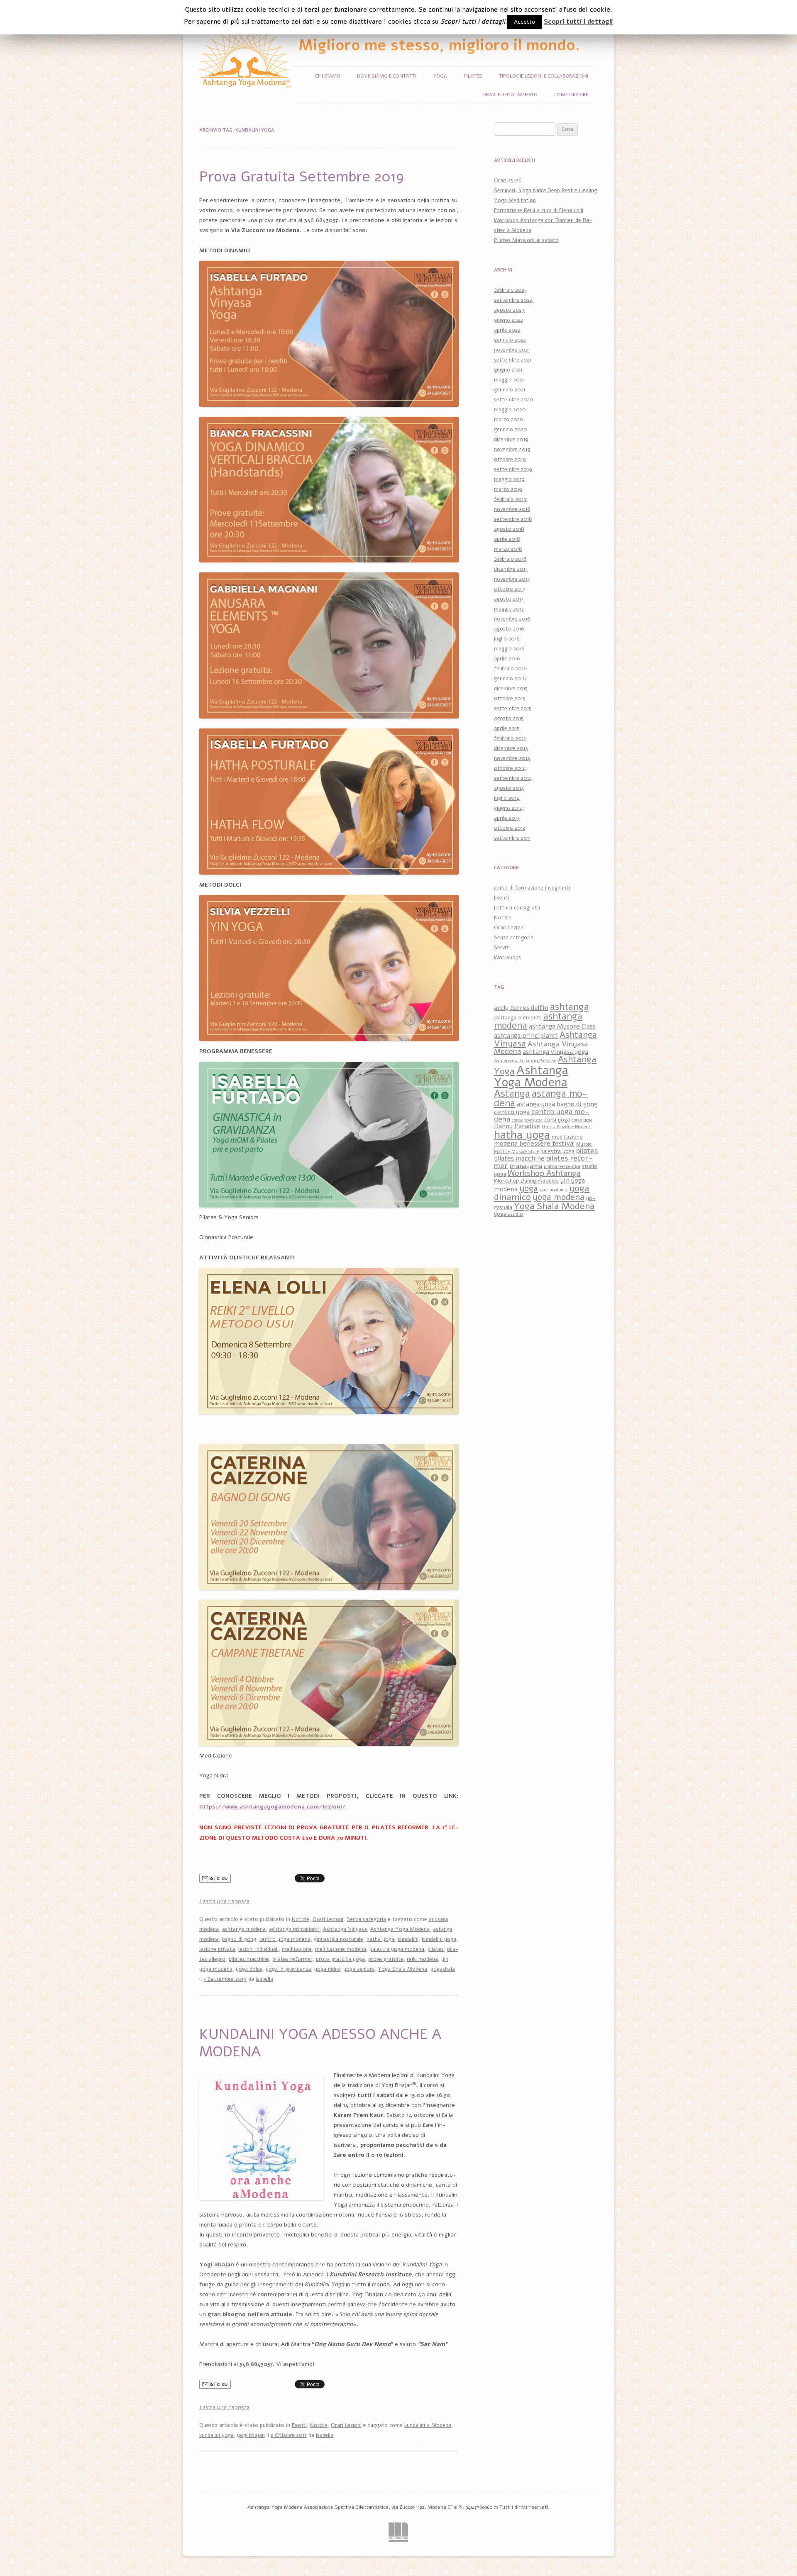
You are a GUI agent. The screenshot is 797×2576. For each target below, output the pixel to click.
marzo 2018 (508, 549)
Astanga (512, 1093)
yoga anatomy (554, 1190)
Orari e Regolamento (510, 95)
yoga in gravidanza (288, 1969)
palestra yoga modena (397, 1949)
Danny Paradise (517, 1126)
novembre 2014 (512, 758)
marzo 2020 (509, 420)
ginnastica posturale (339, 1939)
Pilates (473, 76)
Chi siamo (328, 76)
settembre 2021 (513, 360)
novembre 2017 (512, 579)
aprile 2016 (507, 659)
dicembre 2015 (511, 689)
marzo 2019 (508, 489)
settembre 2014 (513, 778)
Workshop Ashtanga (544, 1173)
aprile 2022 (507, 330)
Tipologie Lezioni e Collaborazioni (544, 76)
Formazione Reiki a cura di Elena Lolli (539, 210)
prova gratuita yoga (340, 1959)
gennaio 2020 (511, 430)
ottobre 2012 (510, 828)
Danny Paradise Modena (566, 1127)
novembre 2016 (512, 619)
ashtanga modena (244, 1929)
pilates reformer (292, 1959)
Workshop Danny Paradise (526, 1181)
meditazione (297, 1949)
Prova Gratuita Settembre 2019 (302, 177)
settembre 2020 (514, 400)
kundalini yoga (439, 1939)
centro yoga (512, 1112)
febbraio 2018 (510, 559)
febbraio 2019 (510, 499)
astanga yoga (536, 1104)
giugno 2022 (509, 320)
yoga (529, 1188)
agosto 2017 (509, 599)
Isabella (264, 1979)
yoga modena (559, 1197)
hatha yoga (380, 1939)
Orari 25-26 (508, 181)
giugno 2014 (509, 808)
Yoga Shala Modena (402, 1969)
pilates (436, 1949)
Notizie (301, 1919)
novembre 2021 (512, 350)
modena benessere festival (534, 1144)
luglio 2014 (507, 798)
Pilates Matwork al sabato (526, 240)
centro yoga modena (285, 1939)
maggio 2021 (509, 380)
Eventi (299, 2425)
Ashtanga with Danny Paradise (525, 1061)
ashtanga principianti (294, 1929)
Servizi (502, 948)
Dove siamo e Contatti (387, 76)
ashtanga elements (518, 1018)
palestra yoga (557, 1151)
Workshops (507, 958)
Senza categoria (366, 1919)
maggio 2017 (509, 609)
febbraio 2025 (510, 290)
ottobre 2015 (510, 699)
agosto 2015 (509, 719)
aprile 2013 (507, 818)
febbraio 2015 (510, 738)
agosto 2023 (509, 310)
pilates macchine (249, 1959)
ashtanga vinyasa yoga (555, 1052)
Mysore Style (525, 1152)
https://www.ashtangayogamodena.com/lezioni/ (273, 1807)
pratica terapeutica (562, 1167)
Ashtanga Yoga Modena (400, 1929)
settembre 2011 (512, 838)
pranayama (526, 1166)
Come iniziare (571, 95)
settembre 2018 (513, 519)
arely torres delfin (521, 1008)
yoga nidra (327, 1969)
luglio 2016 (507, 639)
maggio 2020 (510, 410)
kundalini (408, 1939)
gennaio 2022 (510, 340)
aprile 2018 (507, 539)
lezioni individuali (258, 1949)
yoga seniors (359, 1969)
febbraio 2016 (510, 669)
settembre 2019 (513, 469)
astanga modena (541, 1098)
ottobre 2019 (510, 459)
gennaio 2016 (510, 679)
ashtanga (570, 1007)
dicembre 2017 (511, 569)
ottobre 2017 (510, 589)
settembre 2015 (513, 709)
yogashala (443, 1969)
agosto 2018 (509, 529)
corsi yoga (557, 1120)
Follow (220, 1878)
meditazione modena (341, 1949)
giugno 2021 (508, 370)
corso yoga (582, 1120)
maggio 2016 (509, 649)
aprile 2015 (507, 728)
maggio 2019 (509, 479)
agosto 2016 (509, 629)
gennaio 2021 (510, 390)
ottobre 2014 (510, 768)
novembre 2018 (512, 509)
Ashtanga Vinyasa (345, 1929)
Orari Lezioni (328, 1919)
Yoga (440, 76)
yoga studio (509, 1214)
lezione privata (217, 1949)
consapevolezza (527, 1120)
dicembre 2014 (511, 748)
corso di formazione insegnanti (532, 888)
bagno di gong (239, 1939)
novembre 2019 (512, 450)
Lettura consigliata (517, 908)
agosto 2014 (509, 788)
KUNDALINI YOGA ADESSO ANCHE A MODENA (320, 2043)
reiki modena (422, 1959)
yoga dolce (249, 1969)
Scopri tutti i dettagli (578, 22)
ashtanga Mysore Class (562, 1026)
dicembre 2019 (511, 440)
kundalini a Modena (428, 2425)
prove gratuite (386, 1959)
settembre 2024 (513, 300)
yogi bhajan (251, 2435)
